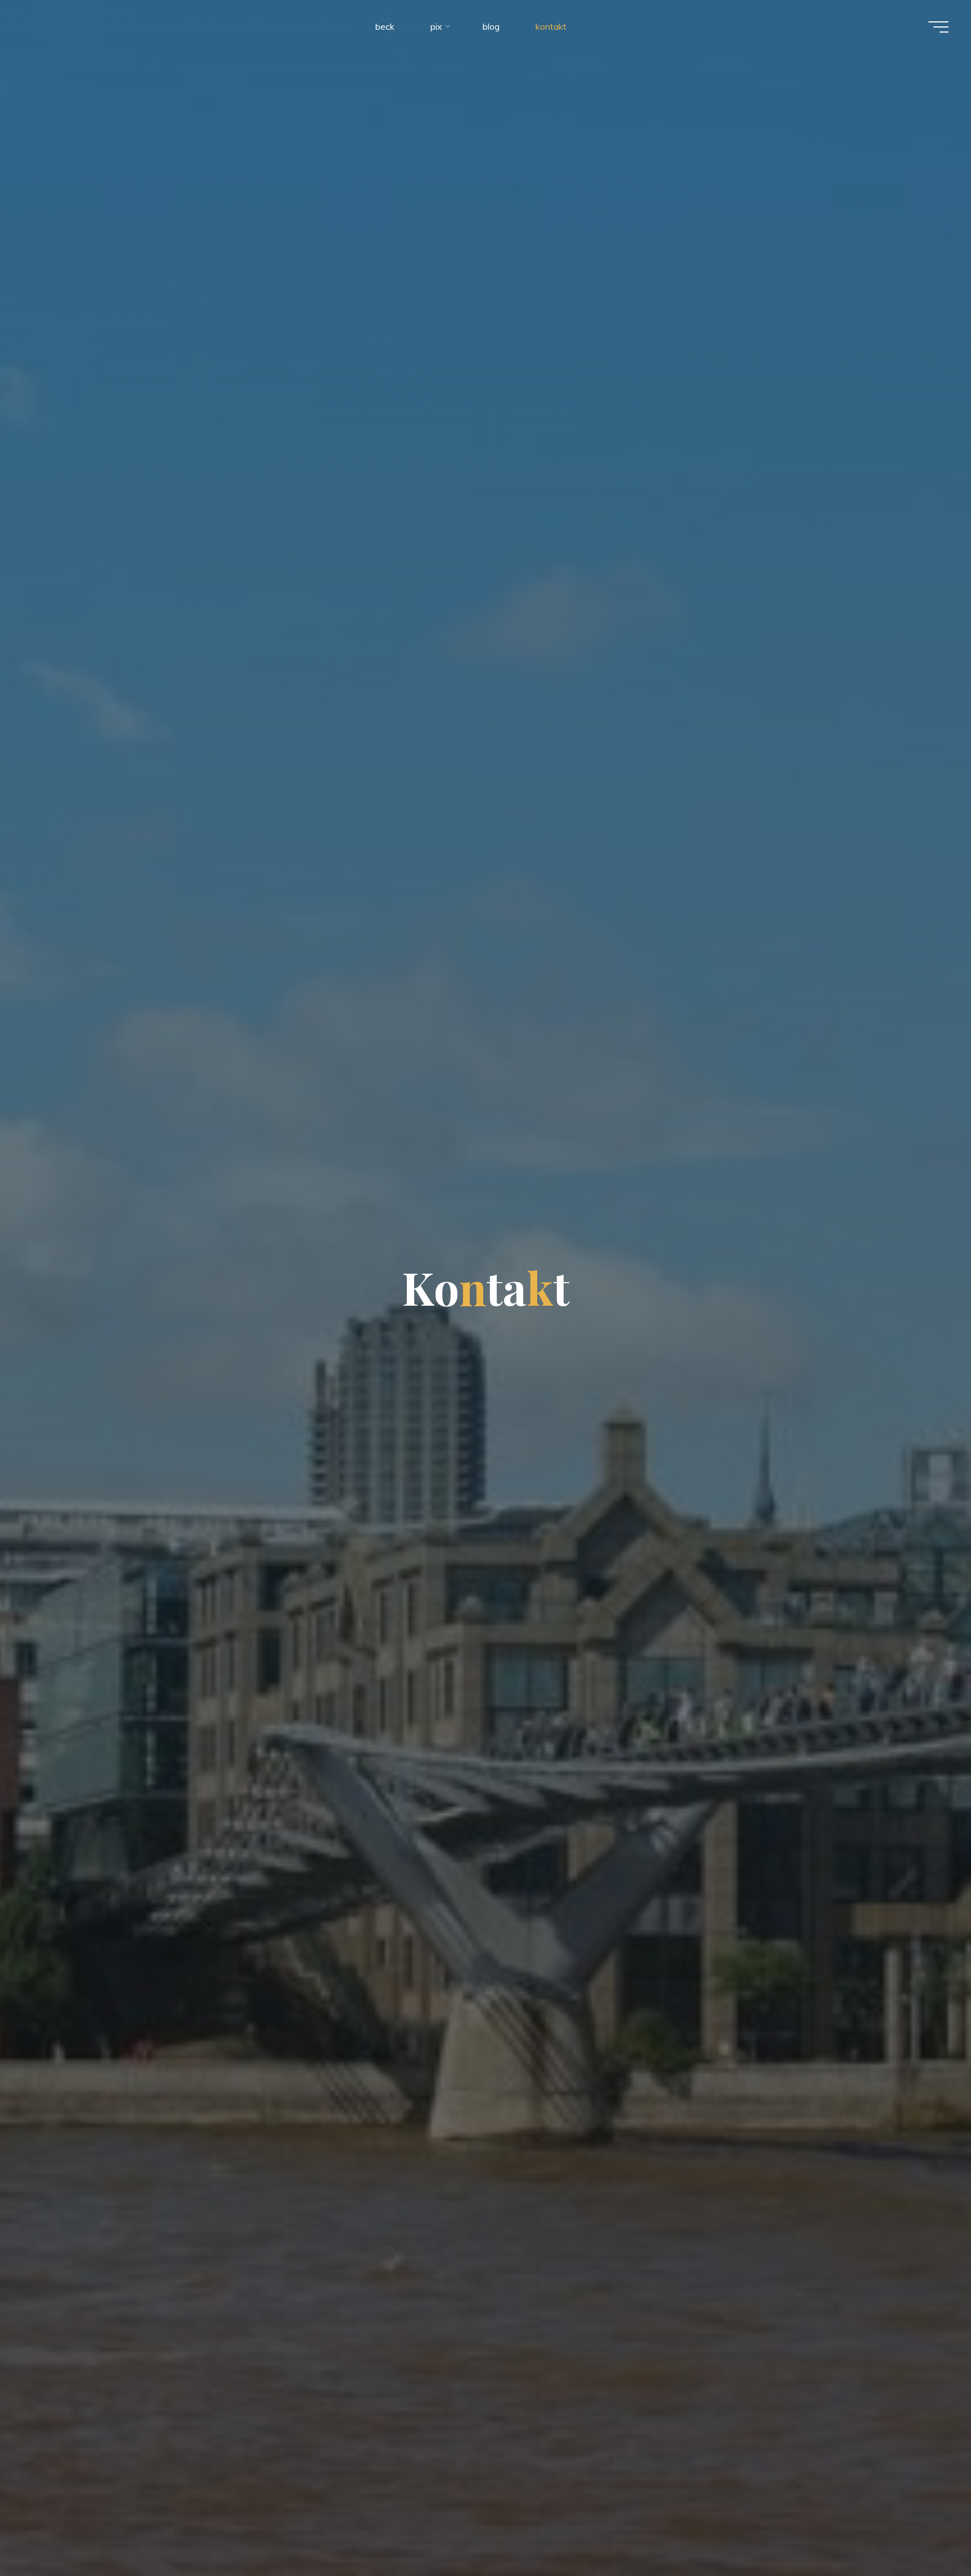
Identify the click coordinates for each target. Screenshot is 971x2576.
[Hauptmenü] (938, 27)
